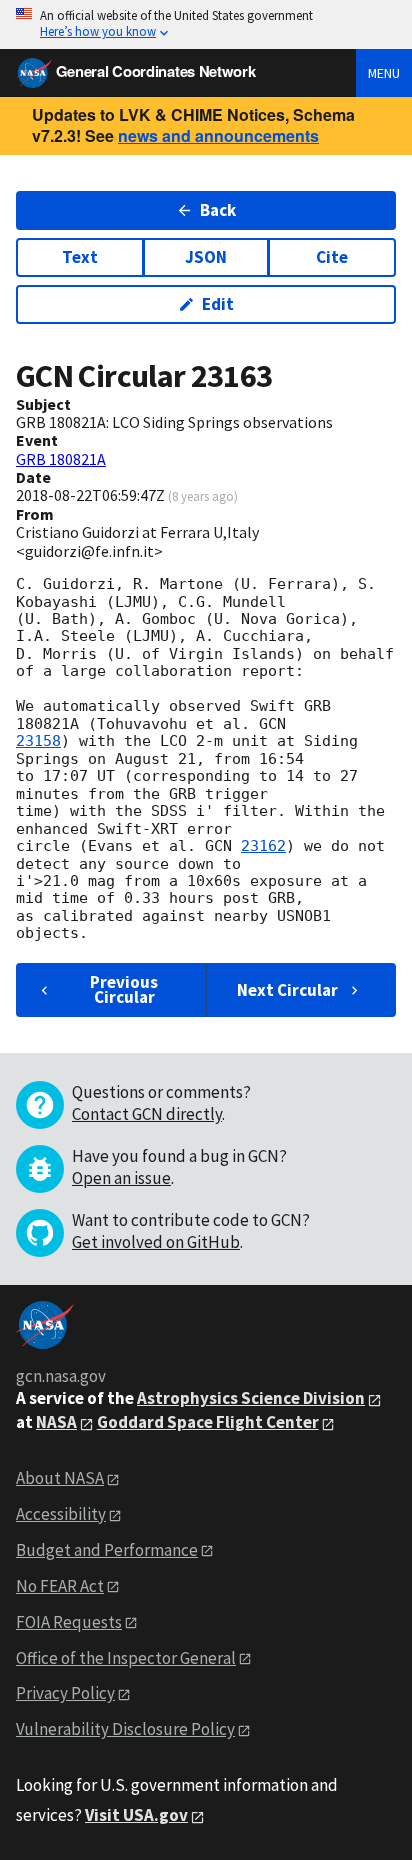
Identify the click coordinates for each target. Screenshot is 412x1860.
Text (80, 257)
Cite (332, 257)
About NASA (60, 1478)
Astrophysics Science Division (251, 1398)
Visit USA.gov (136, 1815)
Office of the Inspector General (126, 1658)
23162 (263, 846)
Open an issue (121, 1178)
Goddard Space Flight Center (208, 1422)
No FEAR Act (60, 1586)
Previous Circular (124, 989)
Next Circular (287, 990)
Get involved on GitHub (156, 1242)
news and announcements (218, 135)
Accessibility (61, 1514)
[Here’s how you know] (206, 24)
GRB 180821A (61, 459)
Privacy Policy (65, 1693)
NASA (56, 1422)
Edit (218, 304)
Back (218, 210)
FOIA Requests (69, 1622)
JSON (206, 257)
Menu (384, 73)
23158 (38, 741)
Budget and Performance (107, 1550)
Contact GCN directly (147, 1114)
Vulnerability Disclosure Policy (125, 1729)
